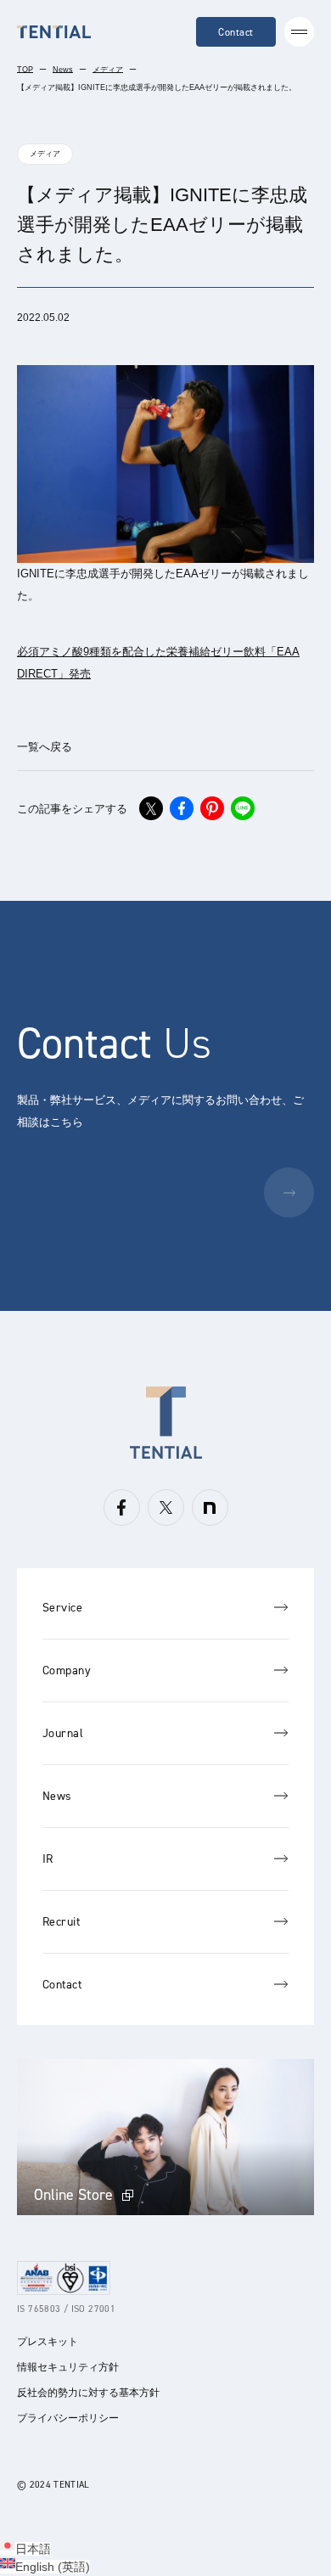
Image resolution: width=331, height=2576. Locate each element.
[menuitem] (25, 2549)
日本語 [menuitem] (33, 2549)
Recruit (61, 1922)
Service (62, 1608)
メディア (108, 70)
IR (48, 1859)
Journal (63, 1733)
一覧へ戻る (45, 747)
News (63, 70)
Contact (236, 32)
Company (67, 1670)
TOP (25, 70)
